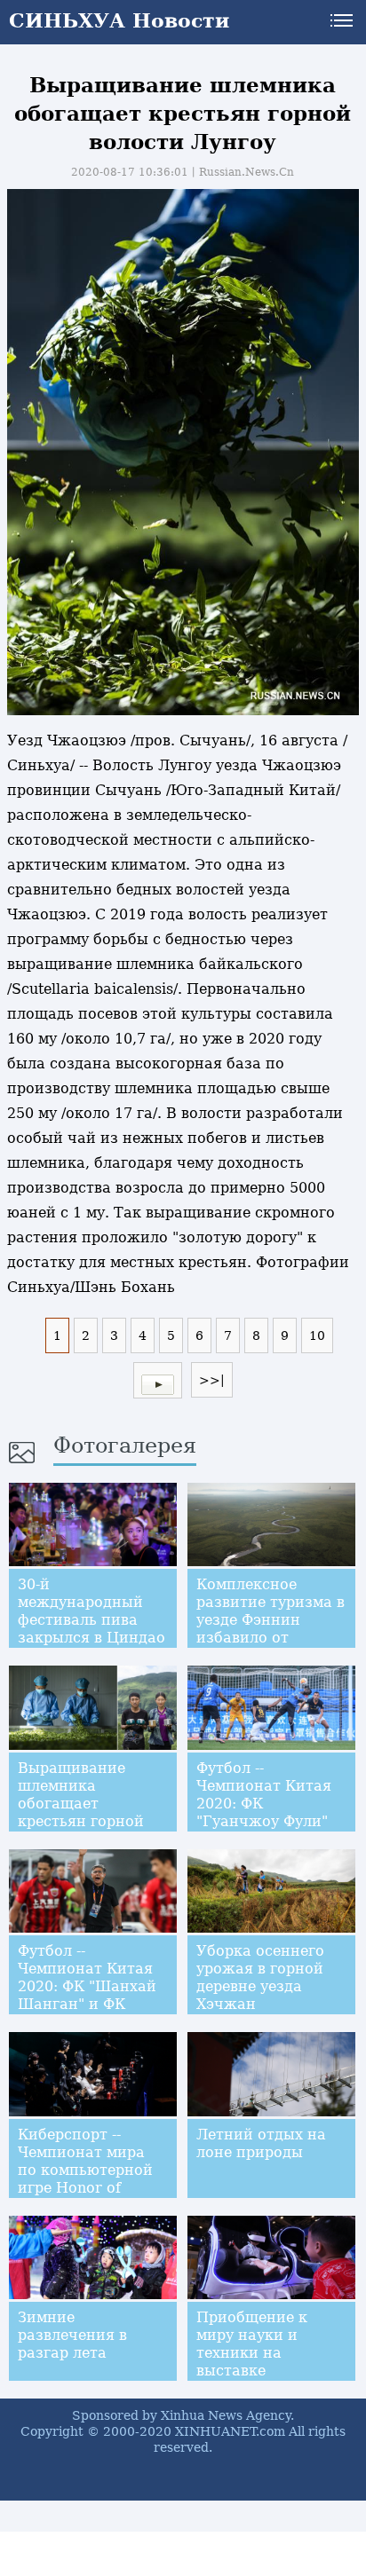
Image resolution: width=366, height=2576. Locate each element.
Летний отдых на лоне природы (261, 2143)
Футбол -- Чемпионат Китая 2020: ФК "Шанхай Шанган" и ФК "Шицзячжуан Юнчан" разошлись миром (92, 2004)
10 (317, 1335)
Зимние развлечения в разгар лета (72, 2335)
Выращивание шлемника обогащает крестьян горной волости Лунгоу (81, 1804)
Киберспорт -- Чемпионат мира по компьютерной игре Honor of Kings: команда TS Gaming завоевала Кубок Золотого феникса (87, 2197)
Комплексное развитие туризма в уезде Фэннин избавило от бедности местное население (271, 1629)
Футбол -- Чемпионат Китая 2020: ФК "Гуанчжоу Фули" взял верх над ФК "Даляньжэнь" (264, 1812)
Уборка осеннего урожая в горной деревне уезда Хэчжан (260, 1977)
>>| (212, 1380)
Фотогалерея (125, 1446)
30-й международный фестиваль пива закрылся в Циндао (91, 1611)
